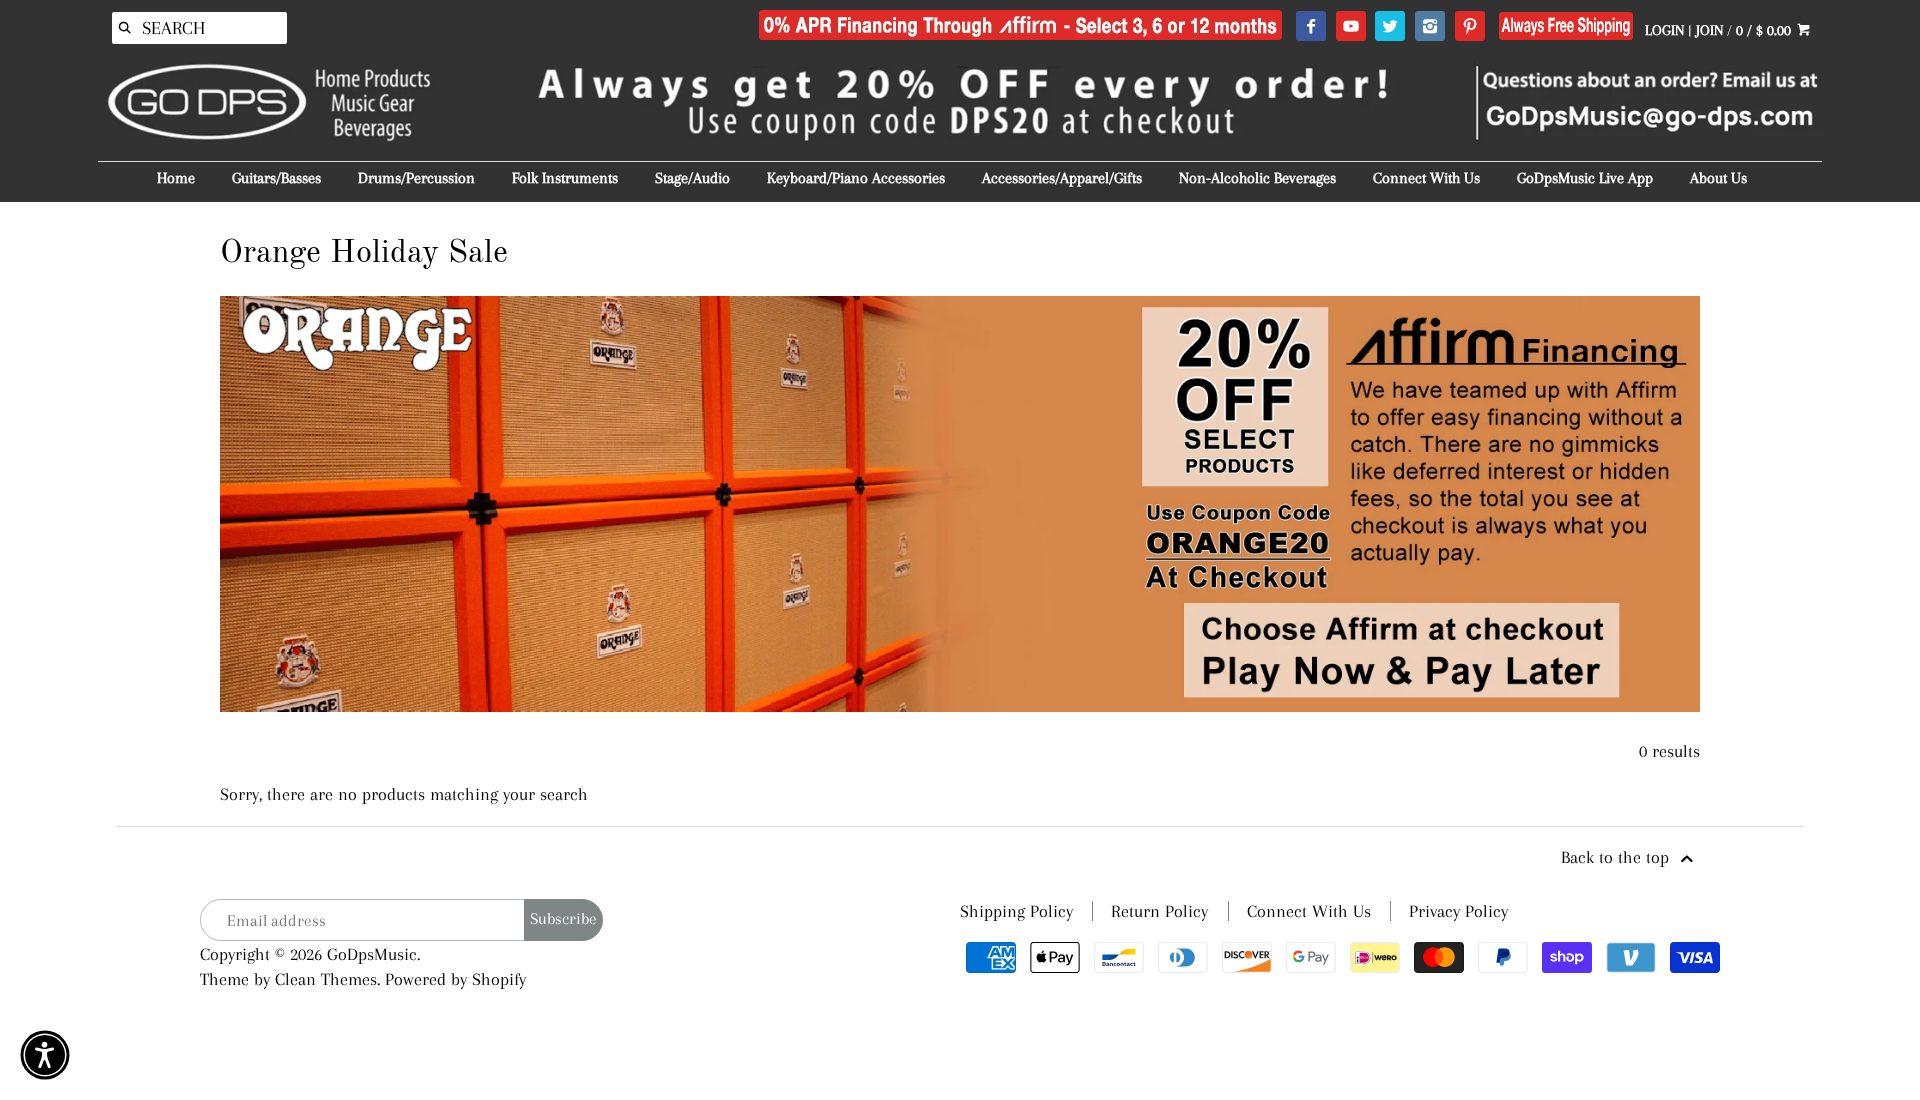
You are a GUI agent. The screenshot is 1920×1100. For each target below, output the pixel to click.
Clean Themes (326, 979)
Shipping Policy (1016, 911)
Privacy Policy (1458, 911)
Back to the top (1617, 857)
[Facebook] (1310, 27)
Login (1664, 30)
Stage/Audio (692, 178)
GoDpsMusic (372, 954)
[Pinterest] (1469, 27)
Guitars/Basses (276, 178)
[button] (45, 1055)
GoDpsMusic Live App (1585, 178)
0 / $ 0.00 (1765, 30)
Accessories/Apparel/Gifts (1062, 178)
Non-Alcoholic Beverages (1257, 178)
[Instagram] (1429, 27)
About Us (1718, 178)
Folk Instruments (565, 178)
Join (1709, 30)
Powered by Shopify (455, 979)
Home (176, 178)
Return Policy (1159, 911)
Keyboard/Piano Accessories (856, 178)
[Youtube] (1350, 27)
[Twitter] (1389, 27)
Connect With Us (1426, 178)
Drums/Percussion (416, 178)
